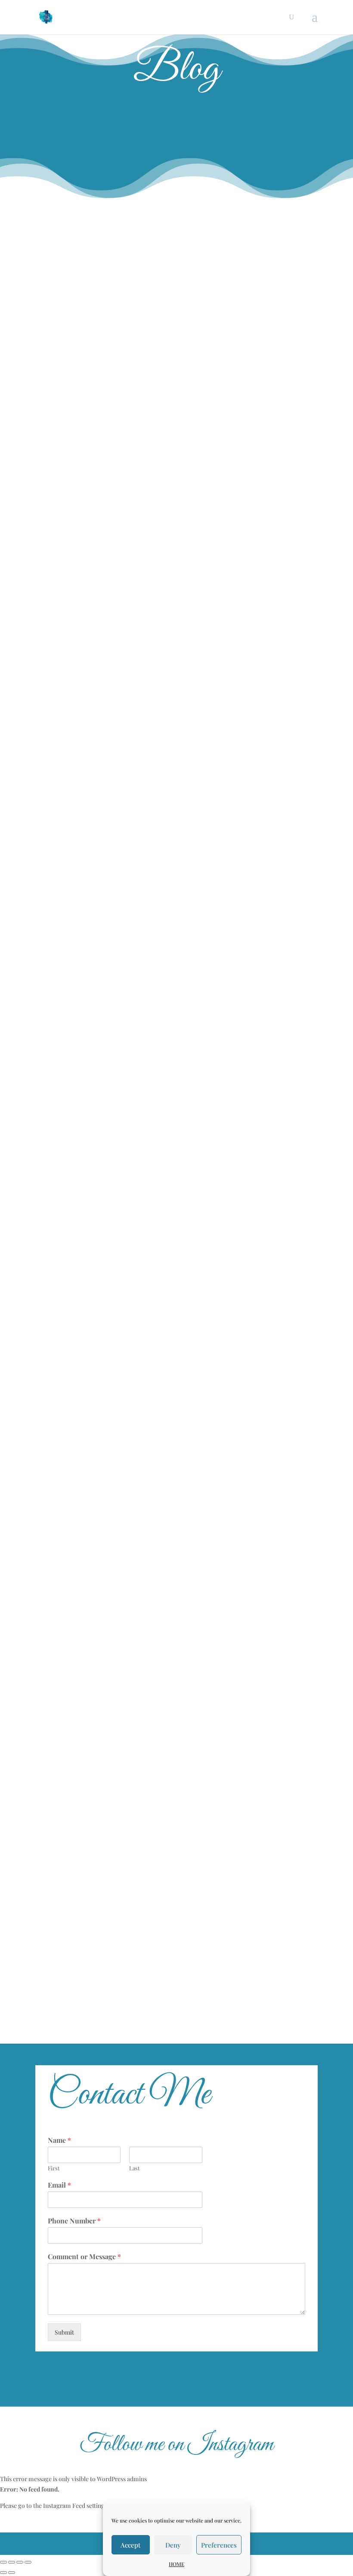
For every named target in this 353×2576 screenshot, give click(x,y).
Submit (64, 2332)
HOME (176, 2564)
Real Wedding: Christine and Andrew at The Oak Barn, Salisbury (158, 242)
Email (59, 2185)
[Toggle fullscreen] (20, 2562)
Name (59, 2140)
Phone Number (74, 2221)
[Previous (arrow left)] (3, 2573)
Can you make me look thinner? (101, 1204)
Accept (130, 2545)
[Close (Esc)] (3, 2562)
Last (135, 2168)
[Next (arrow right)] (12, 2573)
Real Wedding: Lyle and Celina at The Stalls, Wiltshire (139, 351)
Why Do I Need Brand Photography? (108, 459)
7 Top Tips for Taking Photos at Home (111, 1949)
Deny (173, 2545)
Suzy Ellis (64, 256)
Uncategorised (135, 256)
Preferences (219, 2545)
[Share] (12, 2562)
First (54, 2168)
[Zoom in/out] (28, 2562)
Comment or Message (84, 2257)
